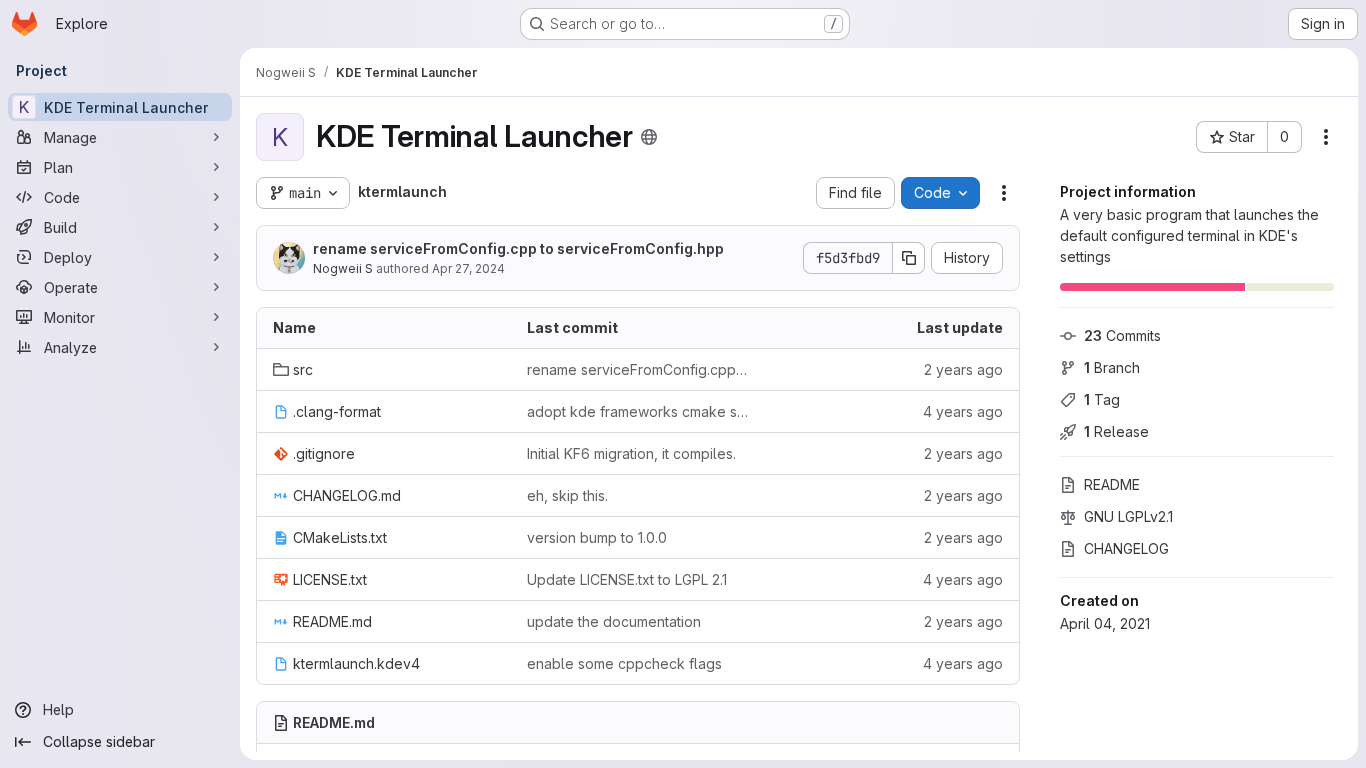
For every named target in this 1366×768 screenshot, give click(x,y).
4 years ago (963, 411)
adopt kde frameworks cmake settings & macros (638, 411)
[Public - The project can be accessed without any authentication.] (649, 137)
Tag (1102, 399)
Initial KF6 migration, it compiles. (631, 453)
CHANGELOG (1126, 548)
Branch (1112, 367)
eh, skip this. (567, 495)
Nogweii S (343, 268)
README (1112, 484)
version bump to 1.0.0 (597, 537)
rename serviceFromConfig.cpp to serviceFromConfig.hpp (518, 248)
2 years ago (963, 369)
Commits (1122, 335)
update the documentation (614, 621)
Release (1116, 431)
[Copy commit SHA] (909, 258)
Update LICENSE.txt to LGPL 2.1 (627, 579)
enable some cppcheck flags (624, 663)
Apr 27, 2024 (468, 268)
